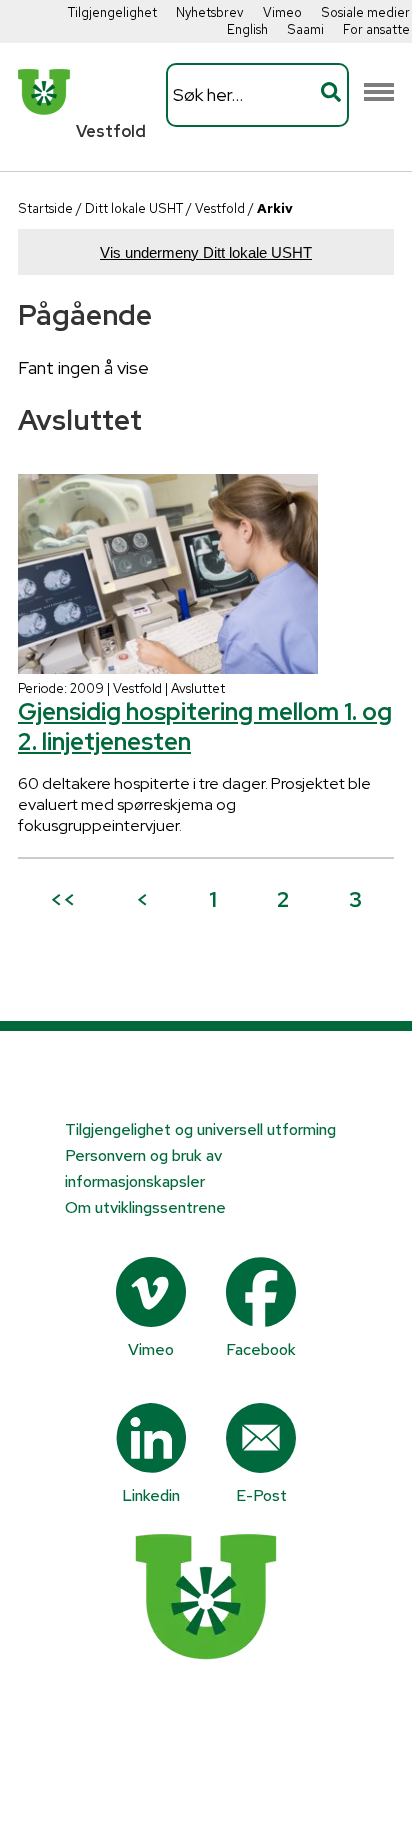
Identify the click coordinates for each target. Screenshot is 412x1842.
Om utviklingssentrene (145, 1207)
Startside (45, 208)
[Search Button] (330, 95)
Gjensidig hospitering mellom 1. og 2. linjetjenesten (205, 726)
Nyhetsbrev (210, 12)
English (247, 29)
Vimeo (282, 12)
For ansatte (376, 29)
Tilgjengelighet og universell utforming (200, 1129)
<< (63, 899)
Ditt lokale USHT (134, 208)
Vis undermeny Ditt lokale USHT (206, 252)
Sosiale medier (365, 12)
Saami (305, 29)
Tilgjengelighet (112, 12)
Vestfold (220, 208)
